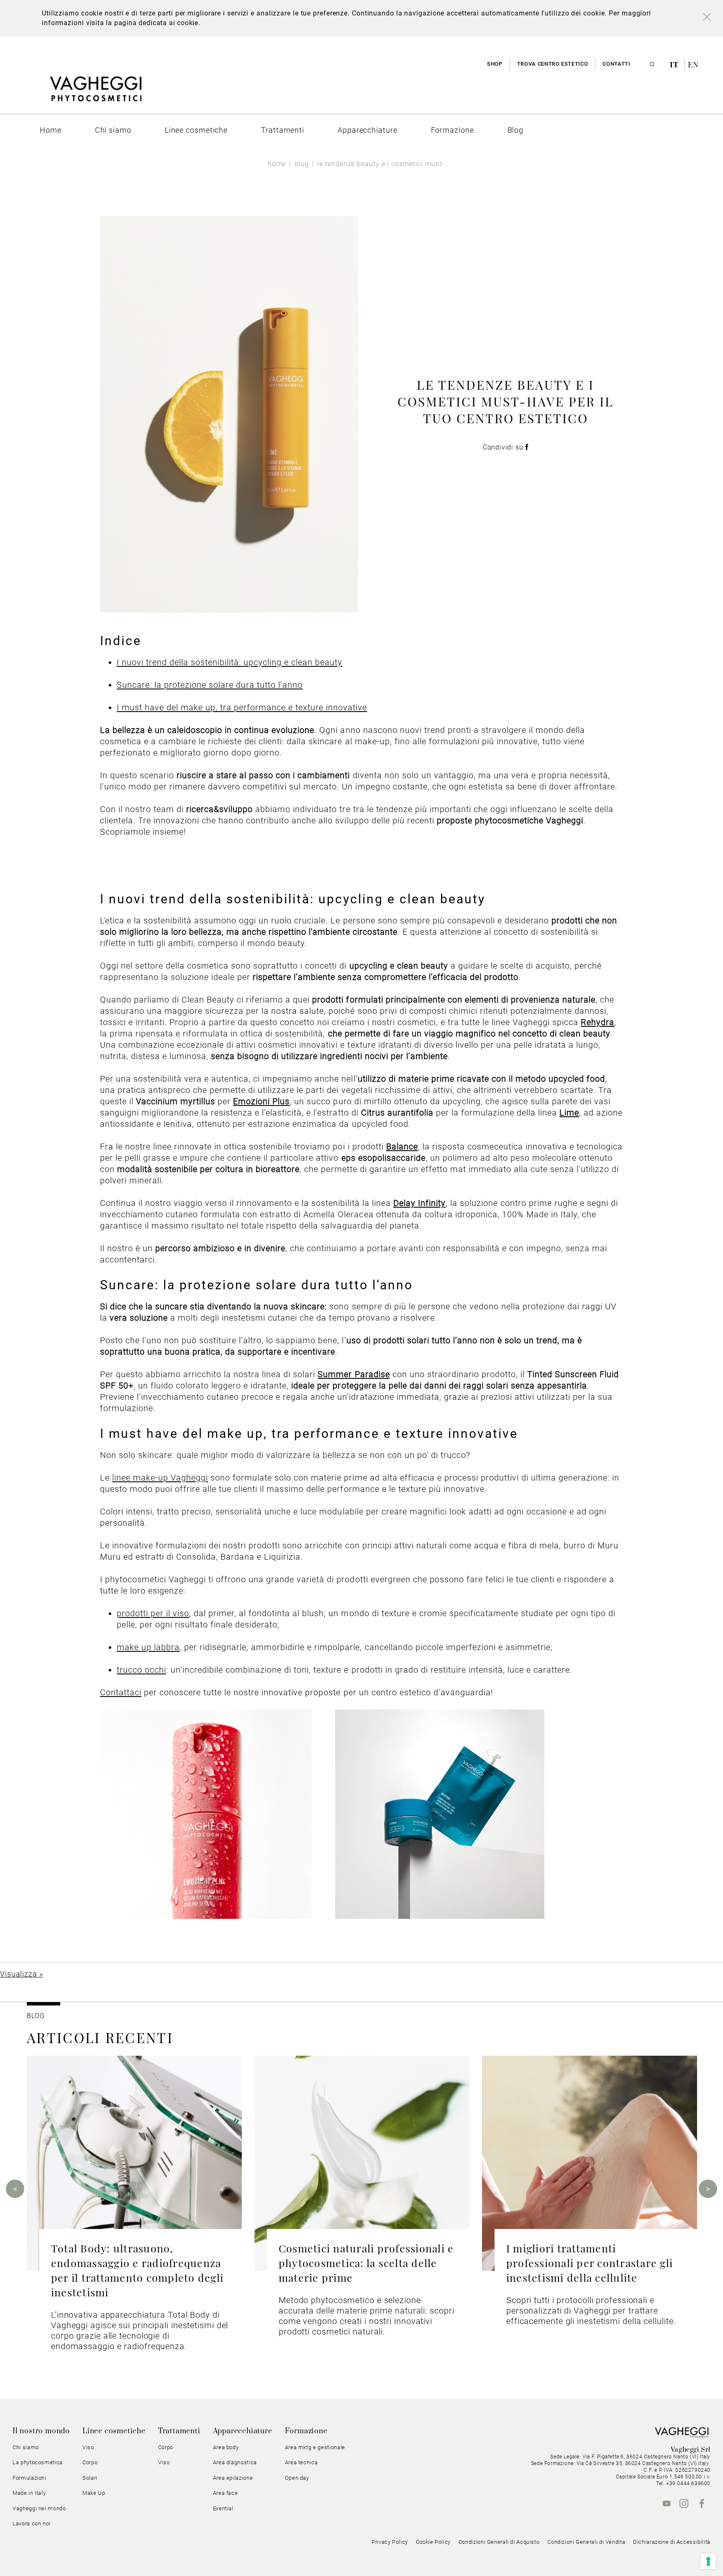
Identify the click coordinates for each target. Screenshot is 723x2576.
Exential (223, 2508)
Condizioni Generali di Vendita (586, 2542)
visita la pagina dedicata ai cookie (142, 23)
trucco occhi (141, 1670)
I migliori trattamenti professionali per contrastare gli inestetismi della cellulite (590, 2263)
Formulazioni (29, 2478)
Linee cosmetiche (114, 2431)
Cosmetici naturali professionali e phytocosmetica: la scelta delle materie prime (366, 2263)
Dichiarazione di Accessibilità (672, 2542)
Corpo (166, 2447)
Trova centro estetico (553, 64)
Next (708, 2189)
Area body (226, 2447)
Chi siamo (26, 2447)
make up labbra (148, 1647)
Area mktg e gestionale (315, 2447)
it (675, 64)
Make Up (94, 2493)
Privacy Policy (390, 2542)
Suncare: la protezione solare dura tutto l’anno (210, 685)
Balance (402, 1147)
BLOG (36, 2016)
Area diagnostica (235, 2462)
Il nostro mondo (41, 2431)
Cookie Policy (433, 2542)
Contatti (616, 64)
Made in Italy (29, 2493)
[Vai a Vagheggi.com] (96, 93)
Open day (297, 2478)
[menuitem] (51, 130)
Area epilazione (233, 2478)
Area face (226, 2493)
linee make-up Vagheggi (160, 1478)
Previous (15, 2189)
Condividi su (504, 447)
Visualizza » (22, 1974)
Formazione (306, 2431)
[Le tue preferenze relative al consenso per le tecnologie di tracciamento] (708, 2561)
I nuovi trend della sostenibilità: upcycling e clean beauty (229, 662)
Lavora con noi (32, 2523)
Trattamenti (179, 2431)
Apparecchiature (243, 2431)
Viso (164, 2462)
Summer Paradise (354, 1374)
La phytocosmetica (38, 2462)
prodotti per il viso (153, 1613)
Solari (90, 2478)
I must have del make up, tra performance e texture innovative (242, 707)
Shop (495, 64)
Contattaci (121, 1692)
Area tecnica (301, 2462)
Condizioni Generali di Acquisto (499, 2542)
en (693, 64)
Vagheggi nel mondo (39, 2508)
